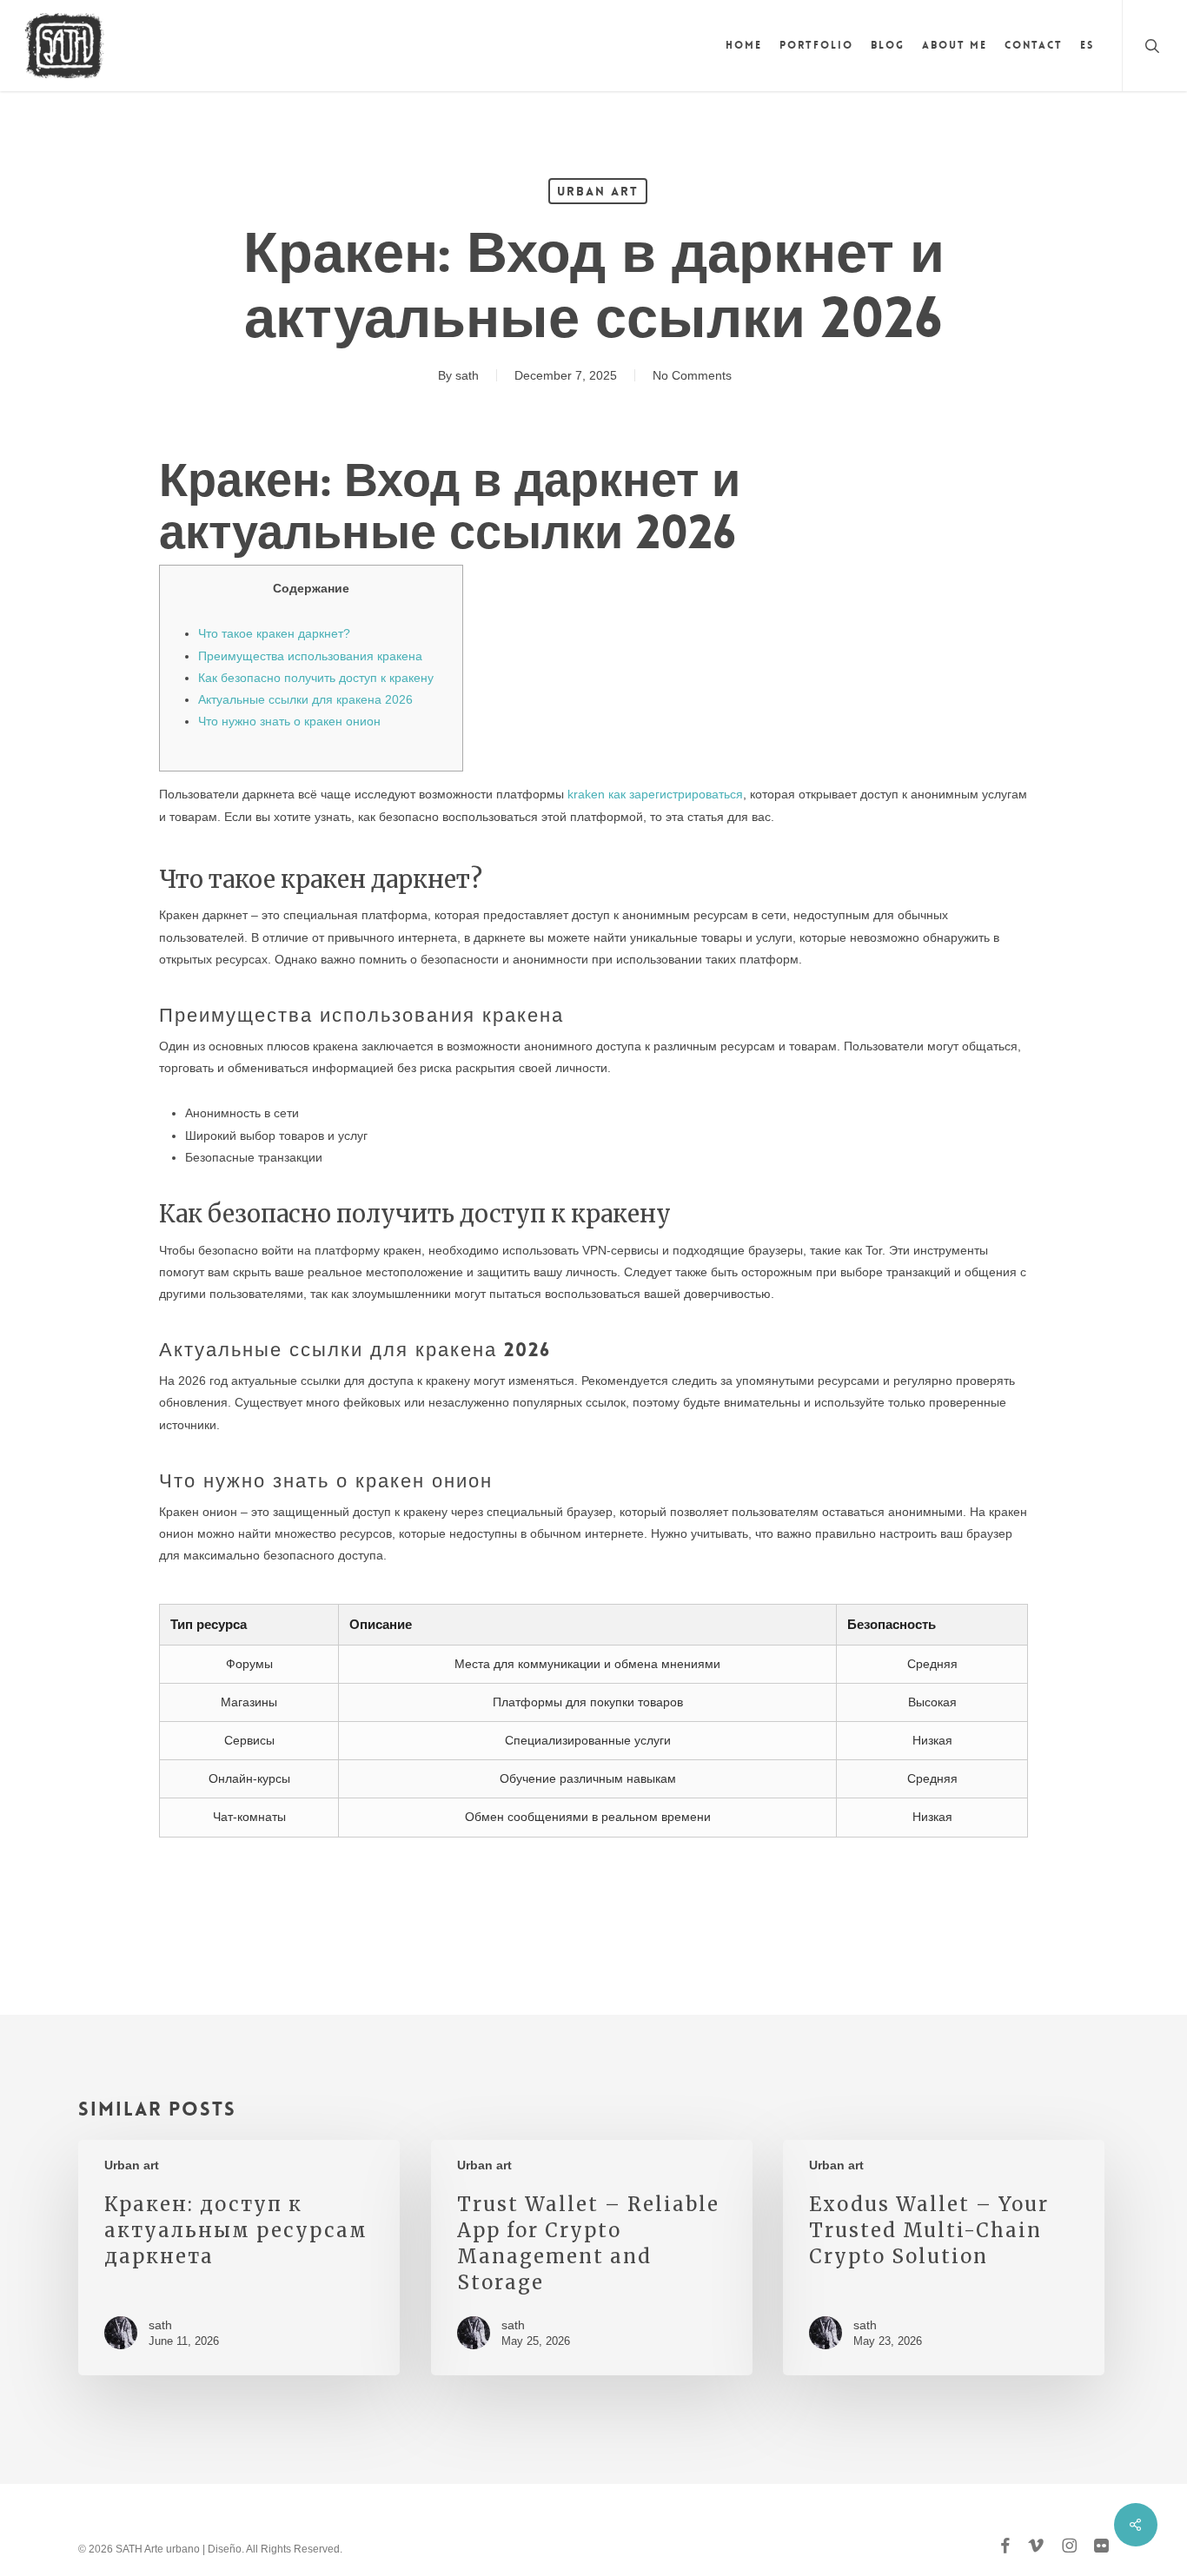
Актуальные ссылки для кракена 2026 (305, 699)
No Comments (692, 375)
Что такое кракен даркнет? (274, 633)
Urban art (598, 191)
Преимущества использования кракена (310, 656)
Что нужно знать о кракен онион (289, 721)
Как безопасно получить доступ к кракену (316, 678)
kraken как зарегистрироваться (655, 794)
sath (467, 375)
